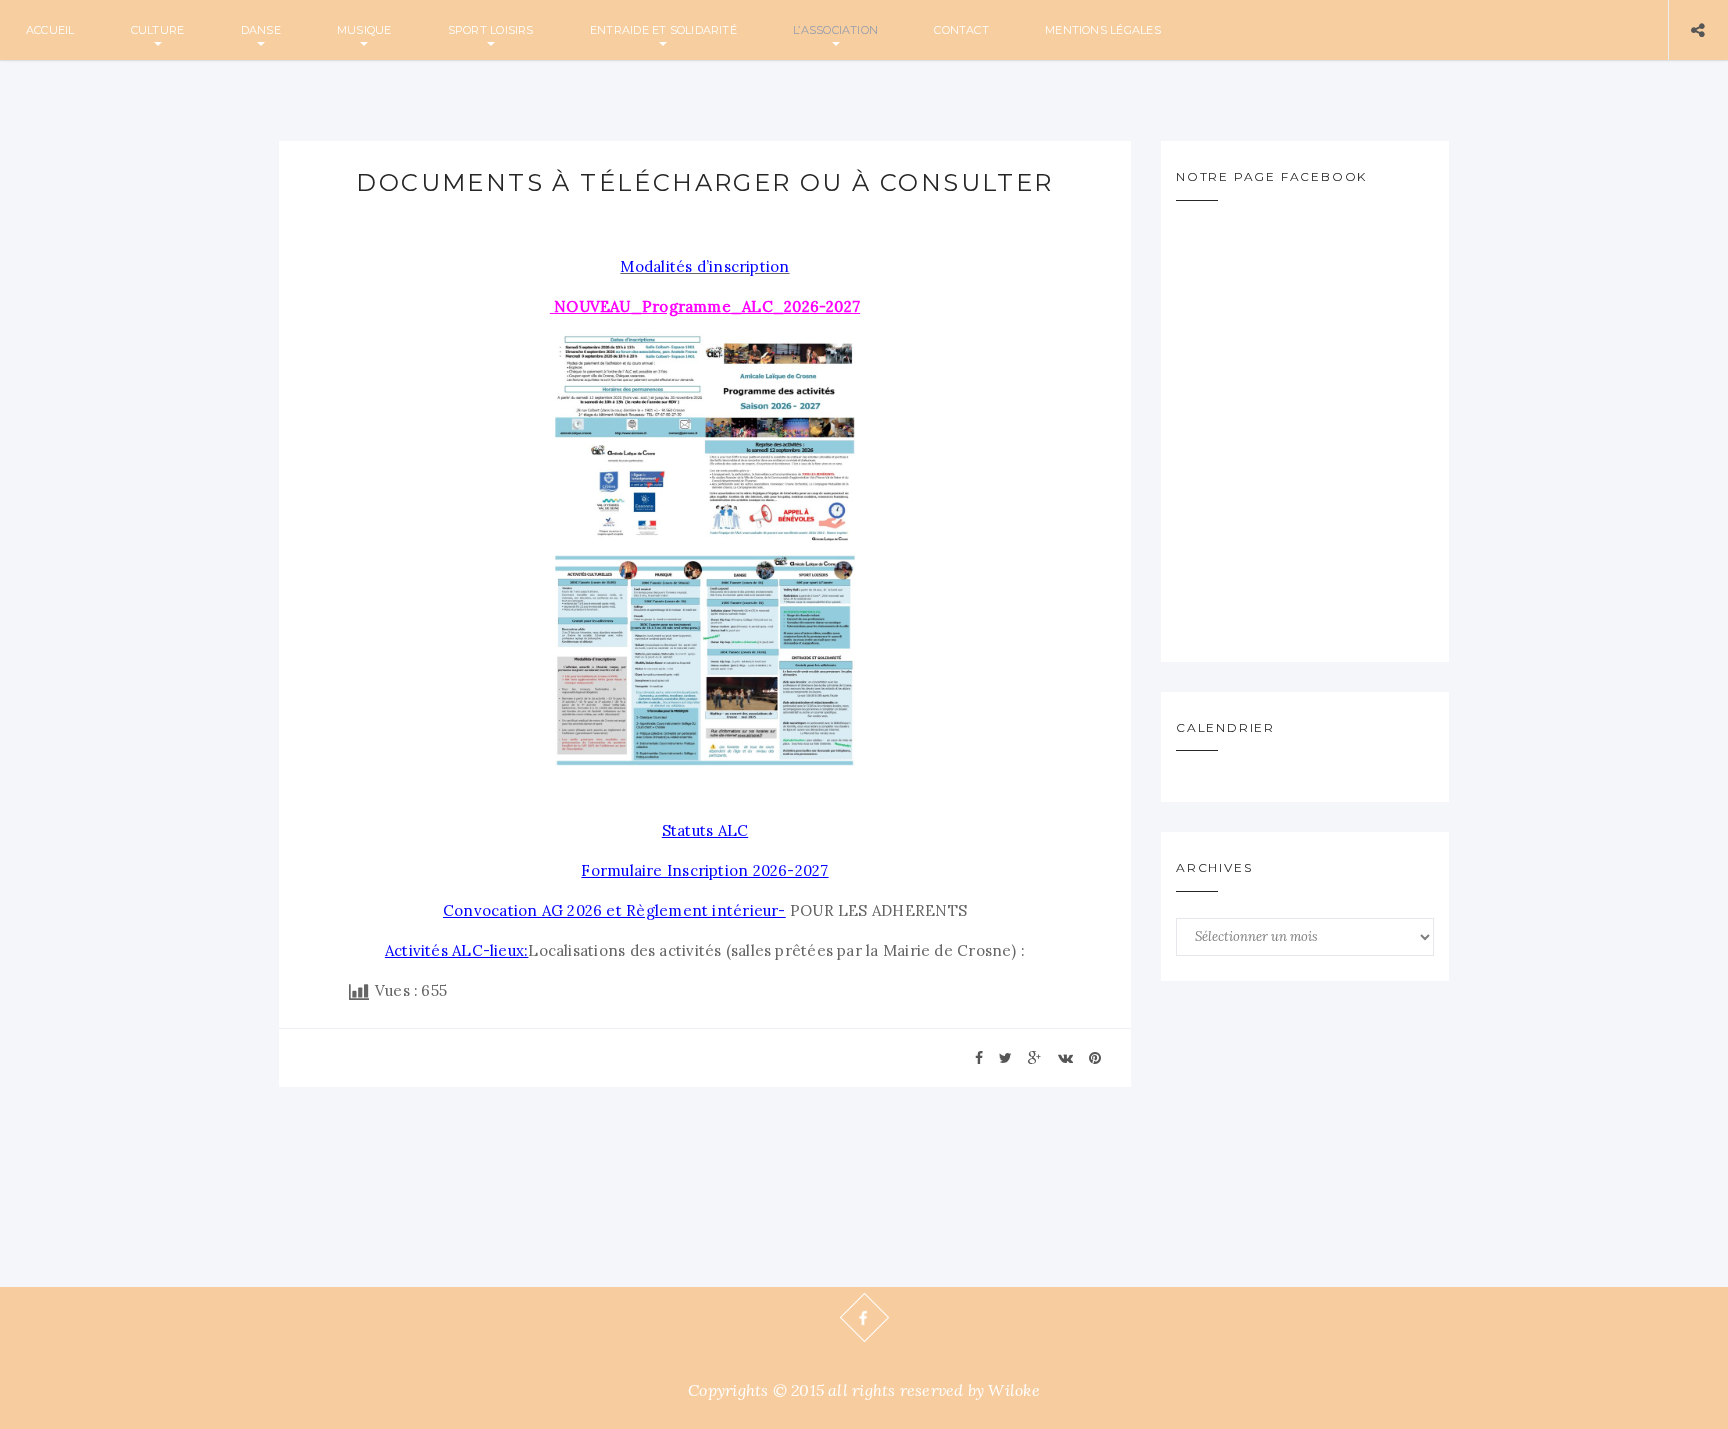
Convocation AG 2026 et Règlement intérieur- (614, 910)
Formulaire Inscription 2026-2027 (704, 870)
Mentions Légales (1103, 30)
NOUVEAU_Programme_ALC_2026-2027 (707, 306)
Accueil (50, 30)
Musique (364, 30)
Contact (961, 30)
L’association (835, 30)
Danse (261, 30)
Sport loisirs (491, 30)
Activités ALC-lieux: (457, 950)
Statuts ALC (705, 830)
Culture (158, 30)
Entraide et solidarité (663, 30)
